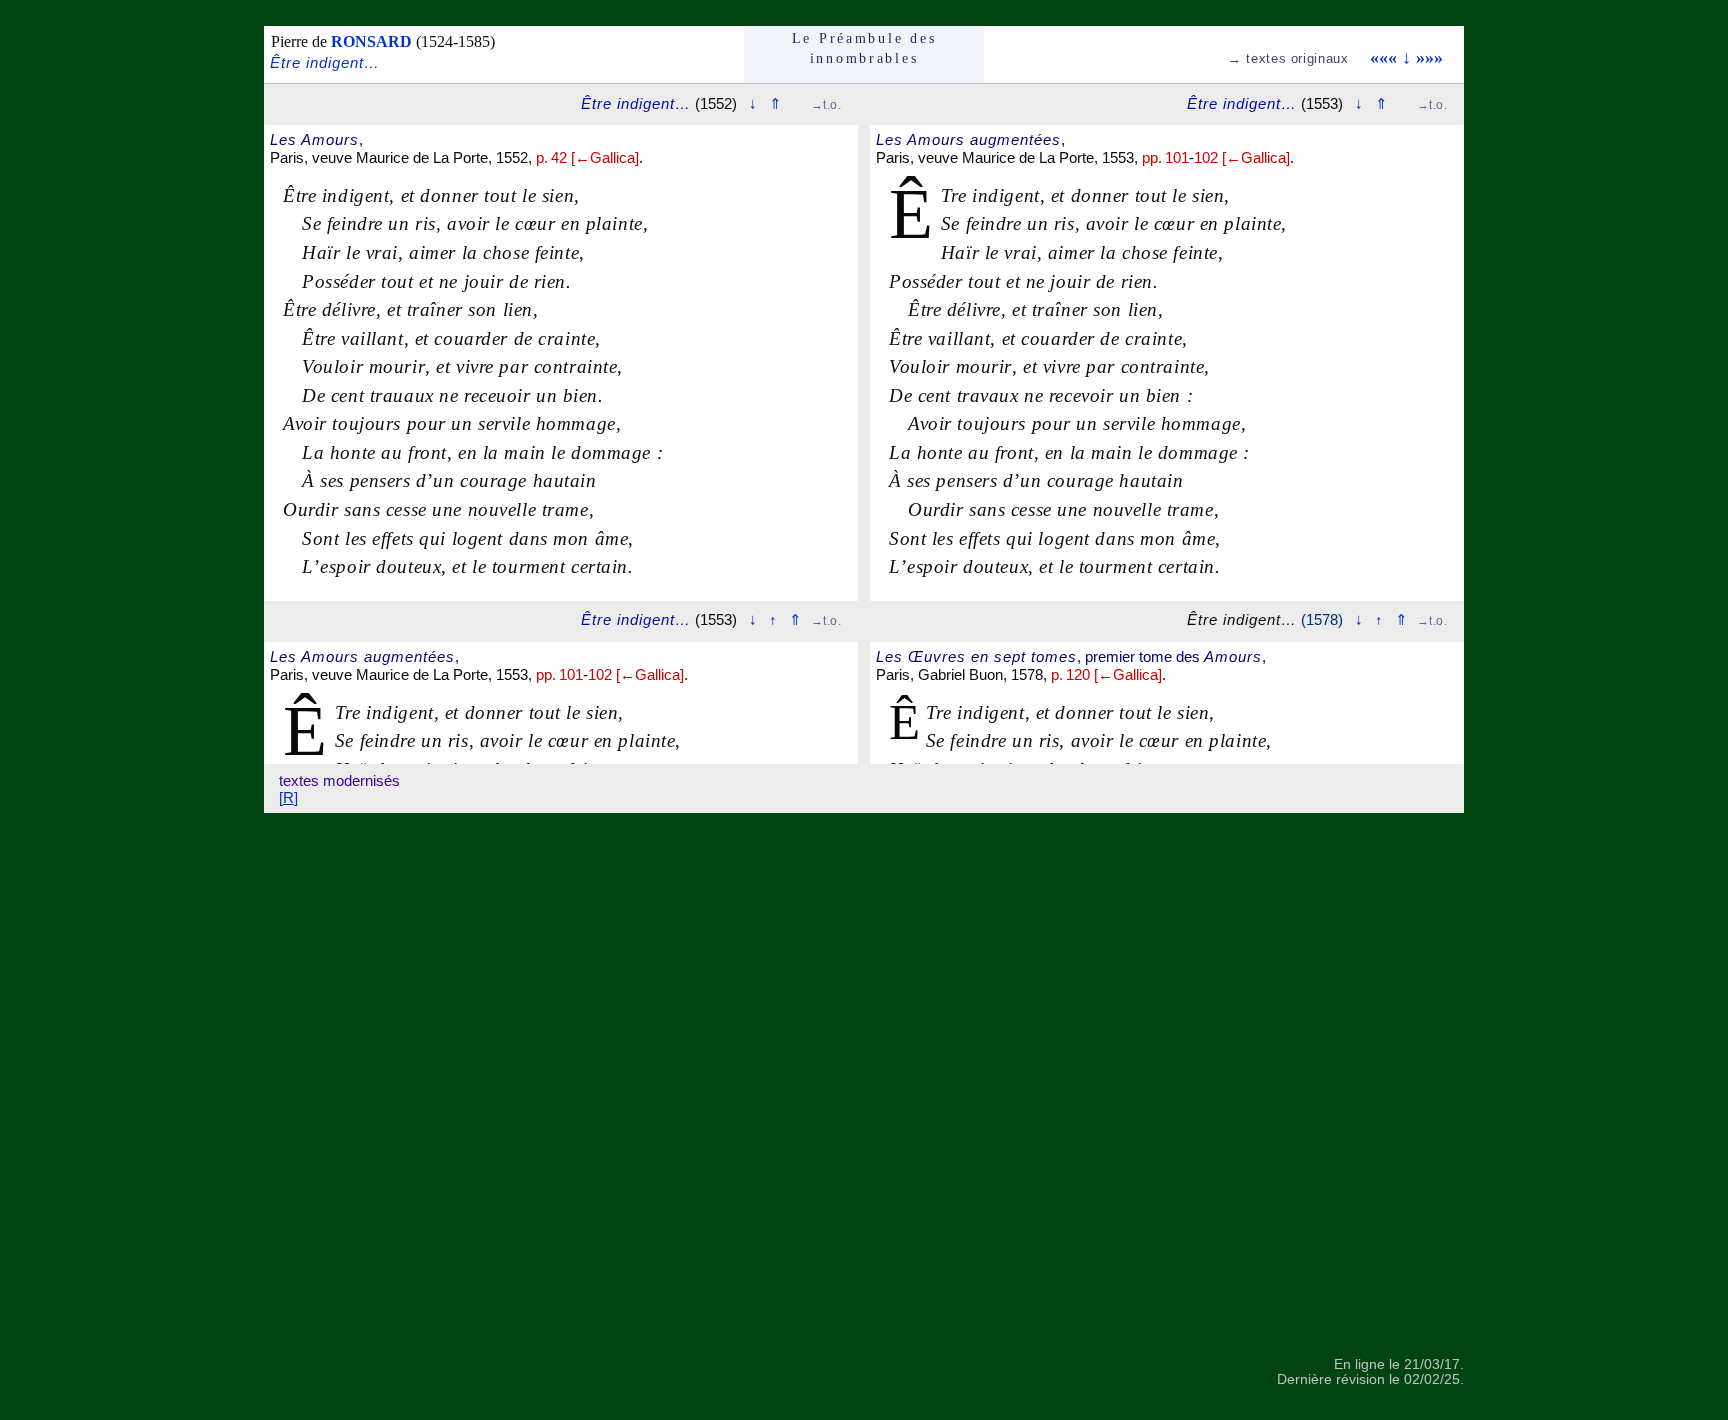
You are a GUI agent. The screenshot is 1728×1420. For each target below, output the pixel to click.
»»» (1429, 57)
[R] (288, 797)
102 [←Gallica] (636, 674)
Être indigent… (325, 62)
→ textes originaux (1288, 58)
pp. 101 (559, 674)
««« (1383, 57)
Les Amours (314, 139)
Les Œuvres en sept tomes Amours (1069, 656)
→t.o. (826, 105)
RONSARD (371, 41)
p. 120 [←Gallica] (1106, 674)
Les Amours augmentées (362, 656)
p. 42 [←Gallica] (587, 157)
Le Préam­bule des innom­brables (864, 48)
